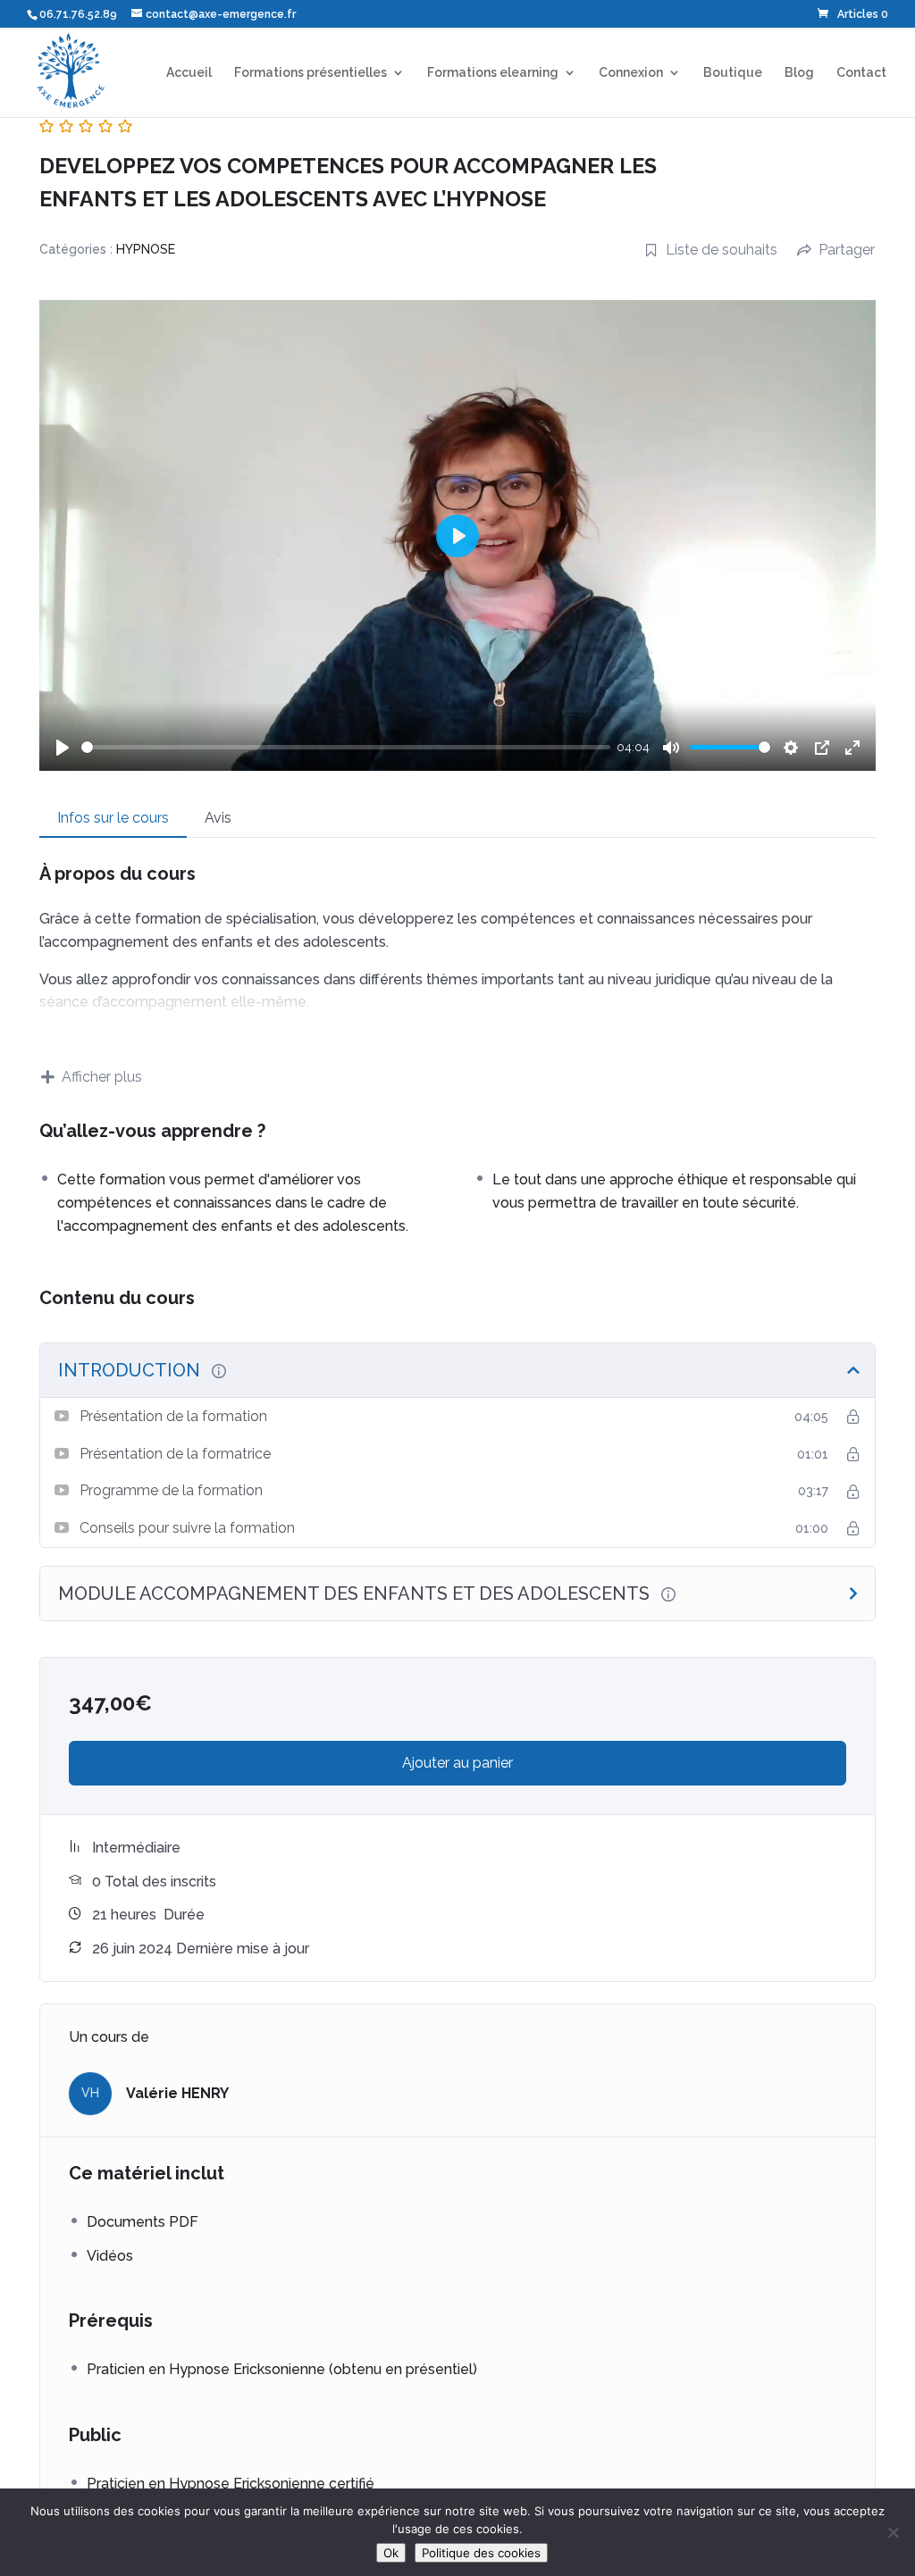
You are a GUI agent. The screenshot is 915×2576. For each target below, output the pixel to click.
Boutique (733, 73)
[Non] (893, 2532)
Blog (799, 73)
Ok (391, 2553)
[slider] (346, 747)
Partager (847, 250)
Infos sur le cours (113, 818)
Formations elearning (493, 73)
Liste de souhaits (722, 250)
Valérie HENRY (177, 2093)
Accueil (189, 73)
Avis (218, 818)
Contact (861, 73)
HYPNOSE (146, 249)
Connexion (631, 73)
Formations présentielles (311, 73)
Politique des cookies (481, 2553)
